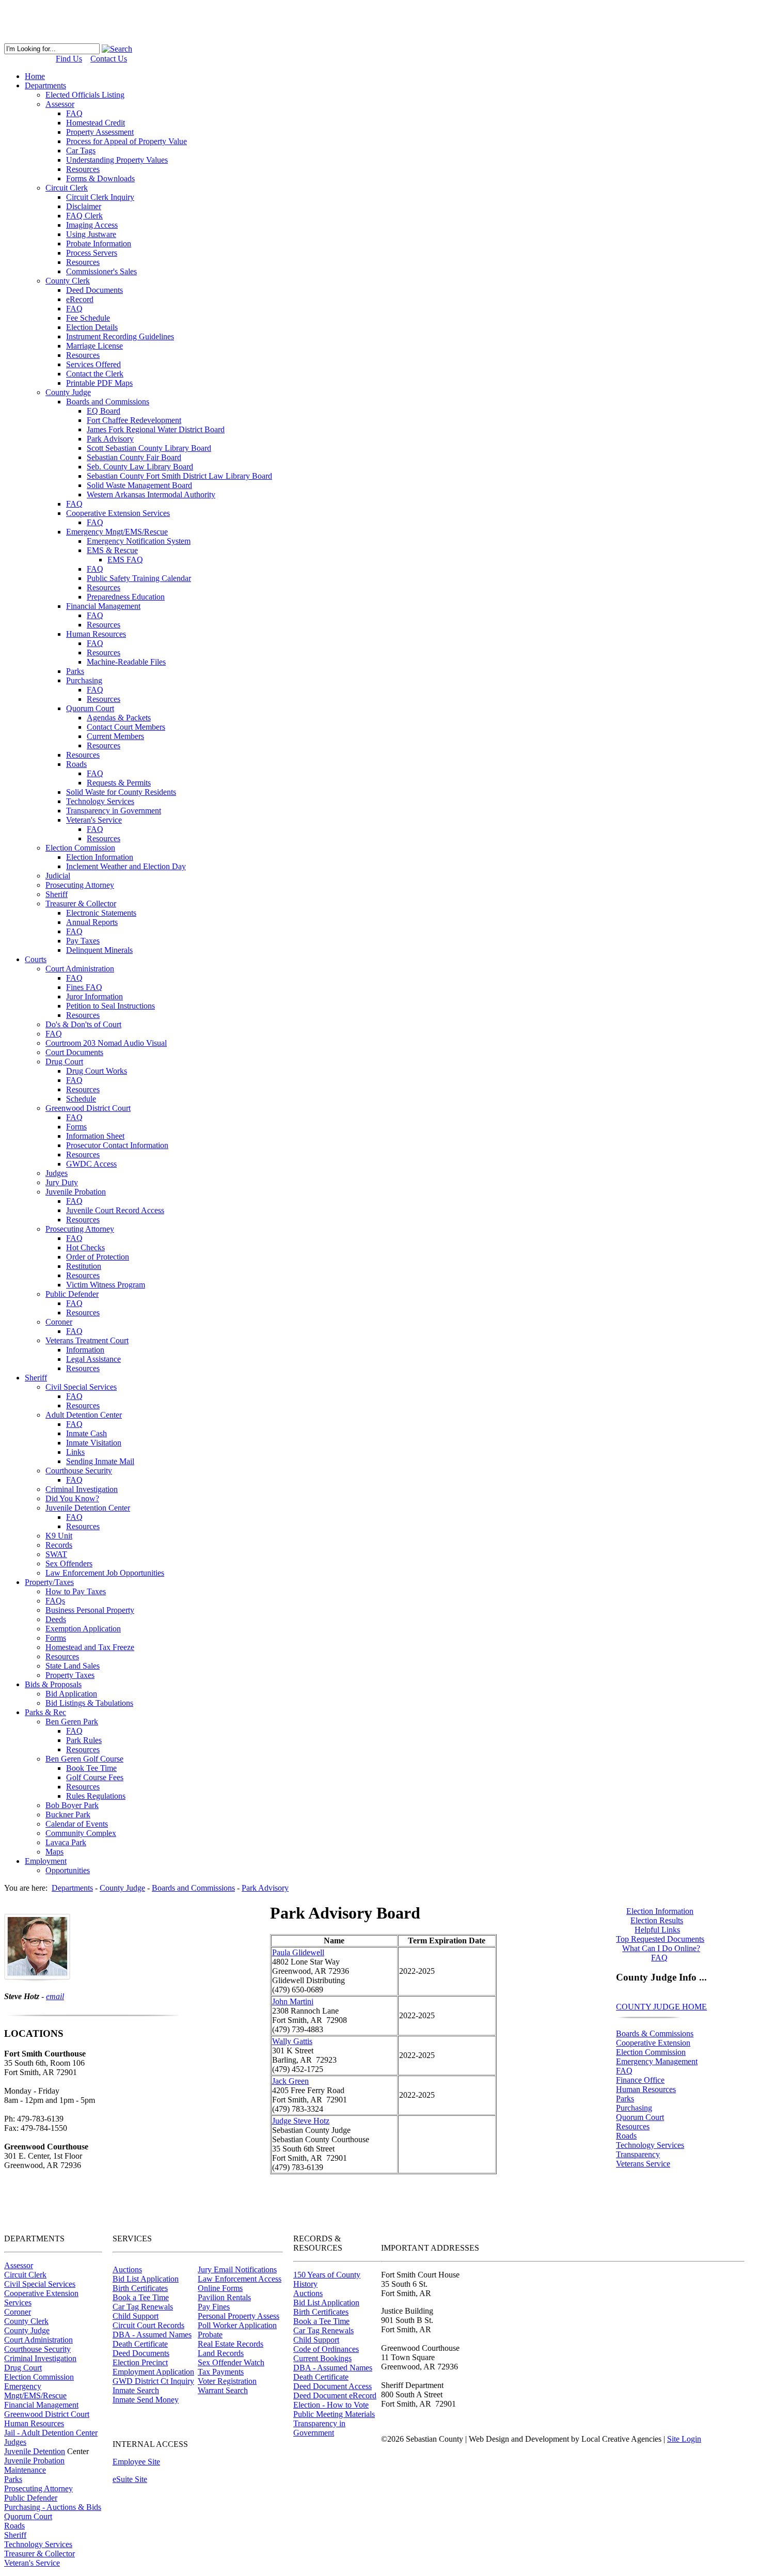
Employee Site (136, 2462)
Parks (625, 2099)
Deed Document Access (333, 2386)
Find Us (69, 59)
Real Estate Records (231, 2344)
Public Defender (31, 2498)
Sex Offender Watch (231, 2362)
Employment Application (153, 2372)
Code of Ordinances (326, 2349)
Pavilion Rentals (224, 2297)
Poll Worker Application (237, 2325)
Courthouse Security (37, 2349)
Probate (210, 2335)
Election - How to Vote (331, 2405)
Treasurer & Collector (39, 2554)
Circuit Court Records (148, 2325)
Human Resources (646, 2089)
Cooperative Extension (653, 2043)
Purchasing (634, 2108)
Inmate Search (136, 2390)
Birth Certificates (140, 2288)
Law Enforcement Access (240, 2279)
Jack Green (290, 2081)
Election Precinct (140, 2362)
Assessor (19, 2265)
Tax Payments (221, 2372)
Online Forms (220, 2288)
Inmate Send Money (146, 2400)
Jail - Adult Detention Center (51, 2433)
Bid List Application (146, 2279)
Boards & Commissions (655, 2033)
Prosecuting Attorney (38, 2488)
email (55, 1996)
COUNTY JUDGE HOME (661, 2007)
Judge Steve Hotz (301, 2121)
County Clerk (26, 2321)
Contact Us (109, 59)
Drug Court (23, 2368)
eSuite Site (130, 2479)
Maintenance (25, 2470)
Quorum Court (640, 2117)
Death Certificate (140, 2344)
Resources (633, 2126)
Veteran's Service (32, 2563)
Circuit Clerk (25, 2275)
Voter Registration (227, 2381)
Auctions (127, 2269)
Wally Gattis (292, 2041)
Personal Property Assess (239, 2316)
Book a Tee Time (141, 2297)
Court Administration (38, 2340)
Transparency (638, 2154)
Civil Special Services (40, 2284)
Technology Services (650, 2145)
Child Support (136, 2316)
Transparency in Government (319, 2428)
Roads (626, 2136)
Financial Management (41, 2405)
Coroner (18, 2312)
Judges (15, 2442)
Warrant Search (223, 2390)
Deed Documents (141, 2353)
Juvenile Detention (35, 2451)
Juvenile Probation (34, 2461)
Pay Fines (214, 2307)
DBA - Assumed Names (152, 2335)
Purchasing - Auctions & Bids (53, 2507)
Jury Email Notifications (237, 2269)
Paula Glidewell (298, 1952)
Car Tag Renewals (143, 2307)
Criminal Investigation (40, 2358)
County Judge (27, 2330)
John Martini (293, 2001)
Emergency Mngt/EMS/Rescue (35, 2391)
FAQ (624, 2071)
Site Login (684, 2439)
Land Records (221, 2353)
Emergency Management (657, 2061)
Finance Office (640, 2080)
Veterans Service (643, 2164)
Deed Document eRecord (335, 2396)
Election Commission (651, 2052)
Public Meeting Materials (334, 2414)
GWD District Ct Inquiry (153, 2381)
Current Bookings (322, 2358)
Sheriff (15, 2535)
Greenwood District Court (47, 2414)
